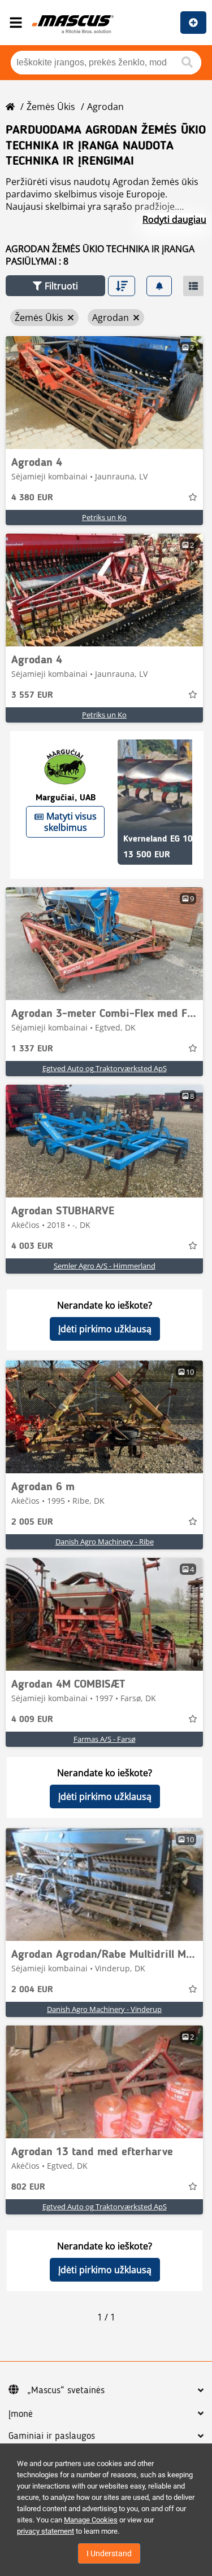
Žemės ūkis (51, 107)
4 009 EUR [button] (32, 1720)
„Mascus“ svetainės (66, 2390)
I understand (109, 2553)
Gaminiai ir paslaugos (52, 2436)
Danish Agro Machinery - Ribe (105, 1542)
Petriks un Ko (104, 517)
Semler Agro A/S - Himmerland (105, 1266)
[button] (55, 286)
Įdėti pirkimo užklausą (105, 1329)
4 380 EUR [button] (32, 498)
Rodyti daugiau (174, 219)
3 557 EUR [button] (32, 695)
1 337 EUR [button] (32, 1049)
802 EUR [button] (28, 2187)
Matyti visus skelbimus (70, 822)
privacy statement (46, 2531)
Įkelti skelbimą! (193, 23)
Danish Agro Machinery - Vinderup (104, 2009)
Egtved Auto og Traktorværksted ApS (105, 1068)
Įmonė (21, 2414)
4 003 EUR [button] (32, 1247)
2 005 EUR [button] (32, 1522)
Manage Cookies (91, 2520)
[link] (104, 393)
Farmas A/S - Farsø (105, 1739)
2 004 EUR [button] (32, 1990)
